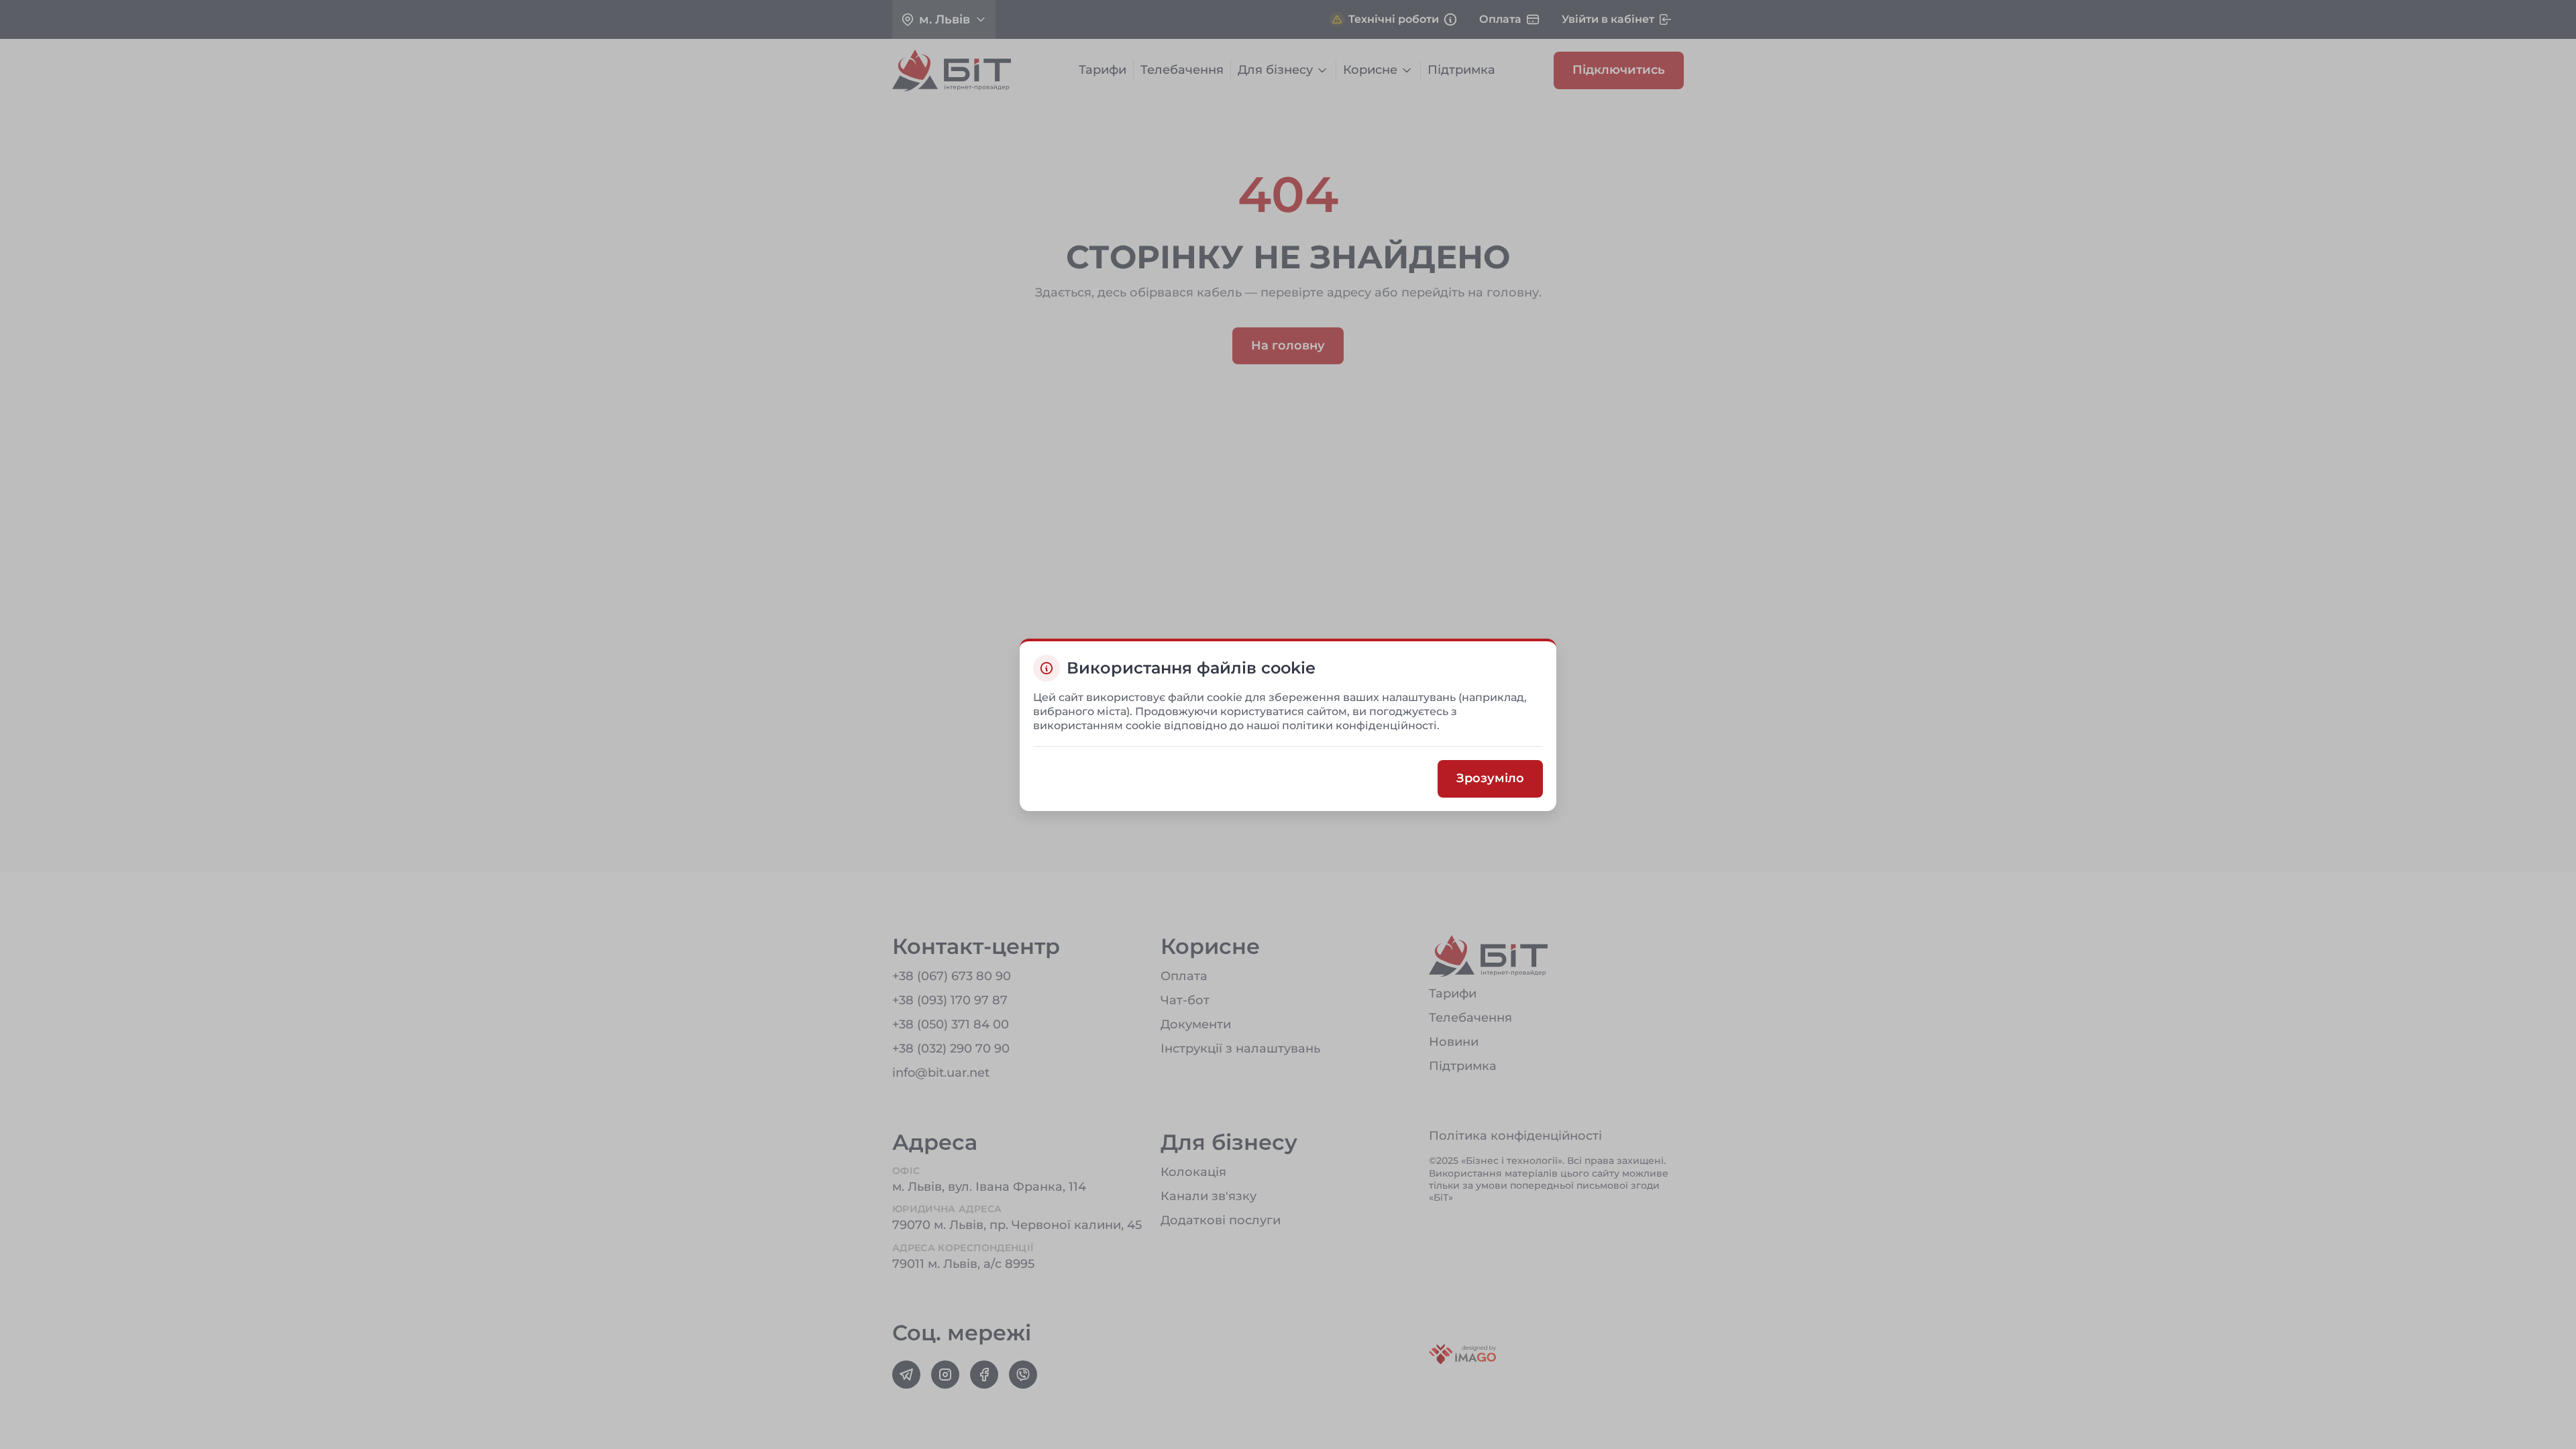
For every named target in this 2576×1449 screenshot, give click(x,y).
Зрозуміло (1490, 778)
